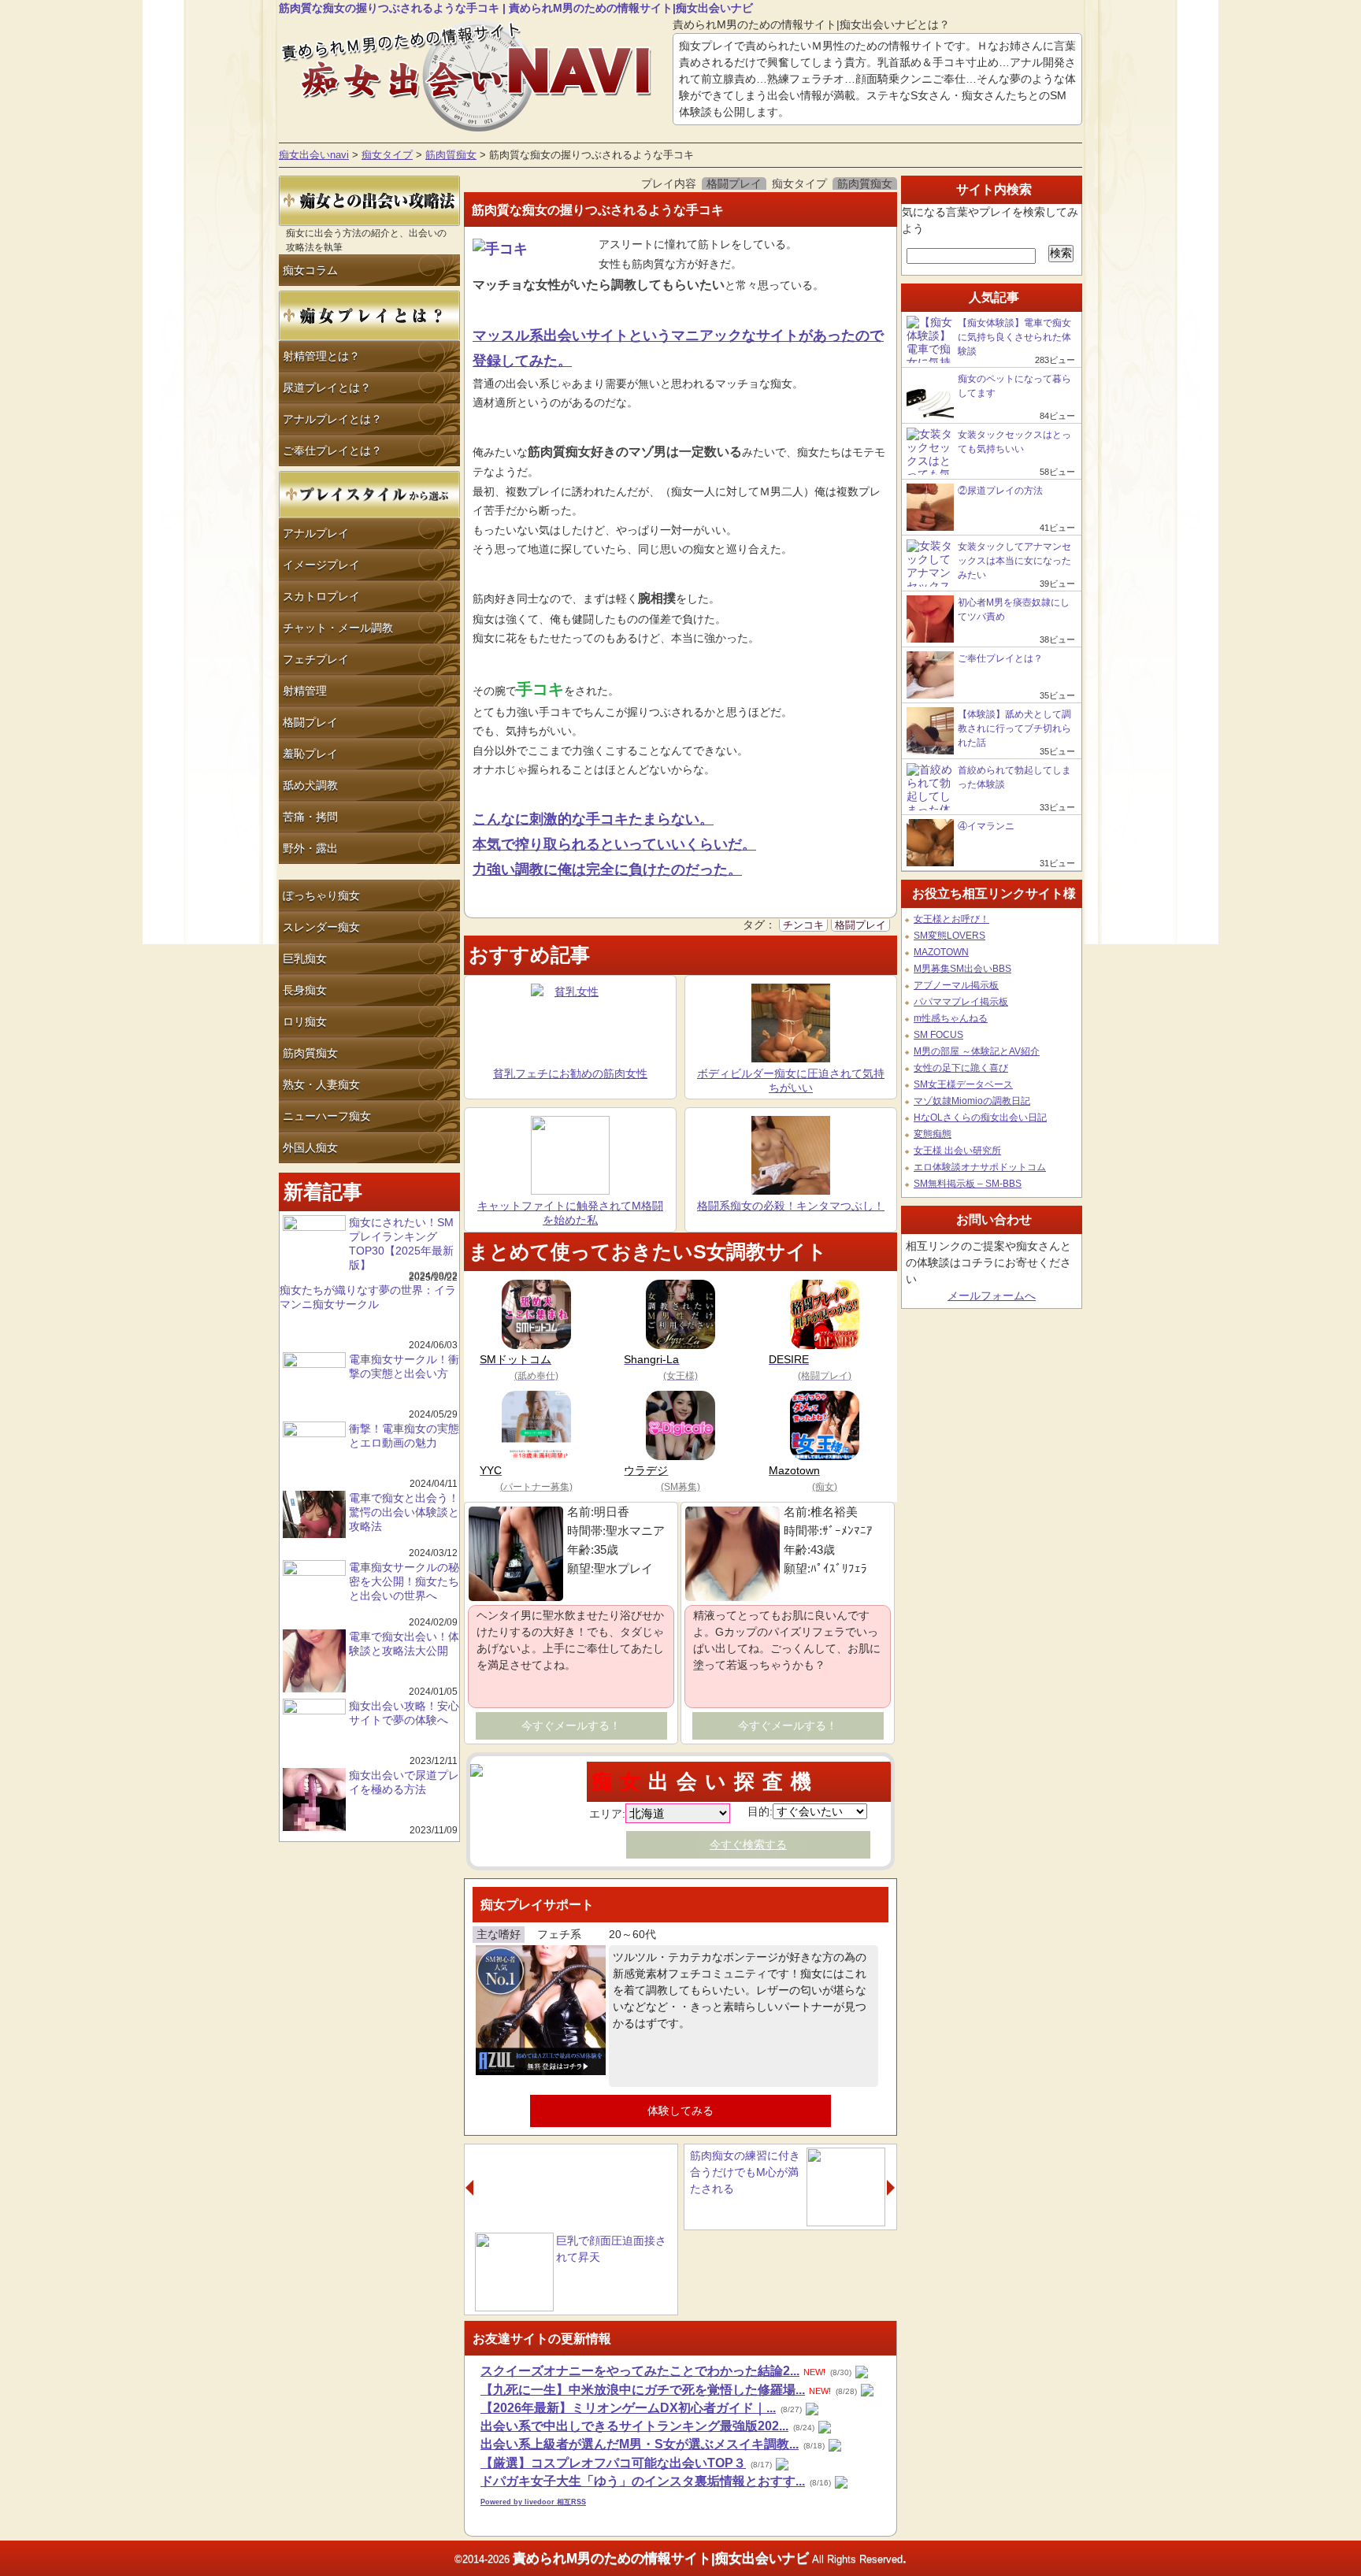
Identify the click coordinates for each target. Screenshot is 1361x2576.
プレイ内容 (669, 183)
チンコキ (803, 925)
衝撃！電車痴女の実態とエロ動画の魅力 (404, 1436)
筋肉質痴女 (451, 155)
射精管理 (305, 691)
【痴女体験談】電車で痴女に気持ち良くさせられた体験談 (1014, 337)
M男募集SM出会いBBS (962, 969)
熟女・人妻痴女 (321, 1084)
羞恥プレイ (310, 754)
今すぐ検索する (748, 1844)
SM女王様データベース (963, 1084)
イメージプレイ (321, 565)
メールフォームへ (992, 1295)
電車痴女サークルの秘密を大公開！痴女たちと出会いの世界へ (404, 1581)
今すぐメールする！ (571, 1725)
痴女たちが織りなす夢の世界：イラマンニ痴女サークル (368, 1297)
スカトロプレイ (321, 596)
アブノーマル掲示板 (956, 985)
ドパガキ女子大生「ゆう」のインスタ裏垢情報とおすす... (643, 2481)
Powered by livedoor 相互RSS (533, 2502)
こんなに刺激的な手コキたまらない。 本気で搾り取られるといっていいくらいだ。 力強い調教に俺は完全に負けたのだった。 (614, 844)
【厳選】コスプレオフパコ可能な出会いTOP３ (613, 2463)
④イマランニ (987, 826)
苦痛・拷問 (310, 817)
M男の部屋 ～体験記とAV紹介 (977, 1051)
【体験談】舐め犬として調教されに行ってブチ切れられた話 (1014, 728)
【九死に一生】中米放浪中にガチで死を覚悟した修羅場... (643, 2390)
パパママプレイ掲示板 (961, 1002)
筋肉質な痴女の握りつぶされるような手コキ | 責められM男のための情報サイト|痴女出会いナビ (516, 8)
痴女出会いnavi (314, 155)
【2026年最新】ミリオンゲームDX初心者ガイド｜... (628, 2408)
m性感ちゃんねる (951, 1018)
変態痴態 (933, 1134)
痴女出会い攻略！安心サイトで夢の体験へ (404, 1713)
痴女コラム (310, 270)
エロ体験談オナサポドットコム (980, 1167)
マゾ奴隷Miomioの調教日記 (972, 1101)
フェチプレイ (316, 659)
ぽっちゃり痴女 (321, 895)
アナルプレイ (316, 533)
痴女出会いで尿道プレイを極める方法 (404, 1782)
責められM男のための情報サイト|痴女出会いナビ (661, 2558)
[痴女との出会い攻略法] (369, 222)
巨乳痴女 (305, 958)
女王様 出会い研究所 (957, 1151)
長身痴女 (305, 990)
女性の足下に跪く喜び (961, 1068)
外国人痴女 (310, 1147)
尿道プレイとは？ (327, 387)
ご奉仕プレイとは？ (332, 450)
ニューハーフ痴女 (327, 1116)
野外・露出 (310, 848)
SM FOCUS (938, 1035)
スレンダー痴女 (321, 927)
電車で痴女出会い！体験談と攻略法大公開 (404, 1644)
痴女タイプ (387, 155)
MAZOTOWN (941, 952)
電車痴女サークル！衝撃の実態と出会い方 (404, 1366)
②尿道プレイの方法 (1000, 491)
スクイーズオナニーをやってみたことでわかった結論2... (640, 2371)
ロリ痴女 (305, 1021)
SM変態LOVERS (949, 936)
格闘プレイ (310, 722)
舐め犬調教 (310, 785)
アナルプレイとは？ (332, 419)
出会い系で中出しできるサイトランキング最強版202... (634, 2426)
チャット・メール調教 (338, 628)
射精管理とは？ (321, 356)
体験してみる (680, 2111)
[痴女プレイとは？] (369, 337)
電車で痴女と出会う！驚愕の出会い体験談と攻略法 (404, 1512)
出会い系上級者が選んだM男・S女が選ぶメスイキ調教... (640, 2444)
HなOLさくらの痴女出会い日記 (980, 1118)
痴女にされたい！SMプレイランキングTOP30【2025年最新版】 (401, 1244)
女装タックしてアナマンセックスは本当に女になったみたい (1014, 561)
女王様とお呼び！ (951, 919)
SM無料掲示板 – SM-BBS (968, 1184)
